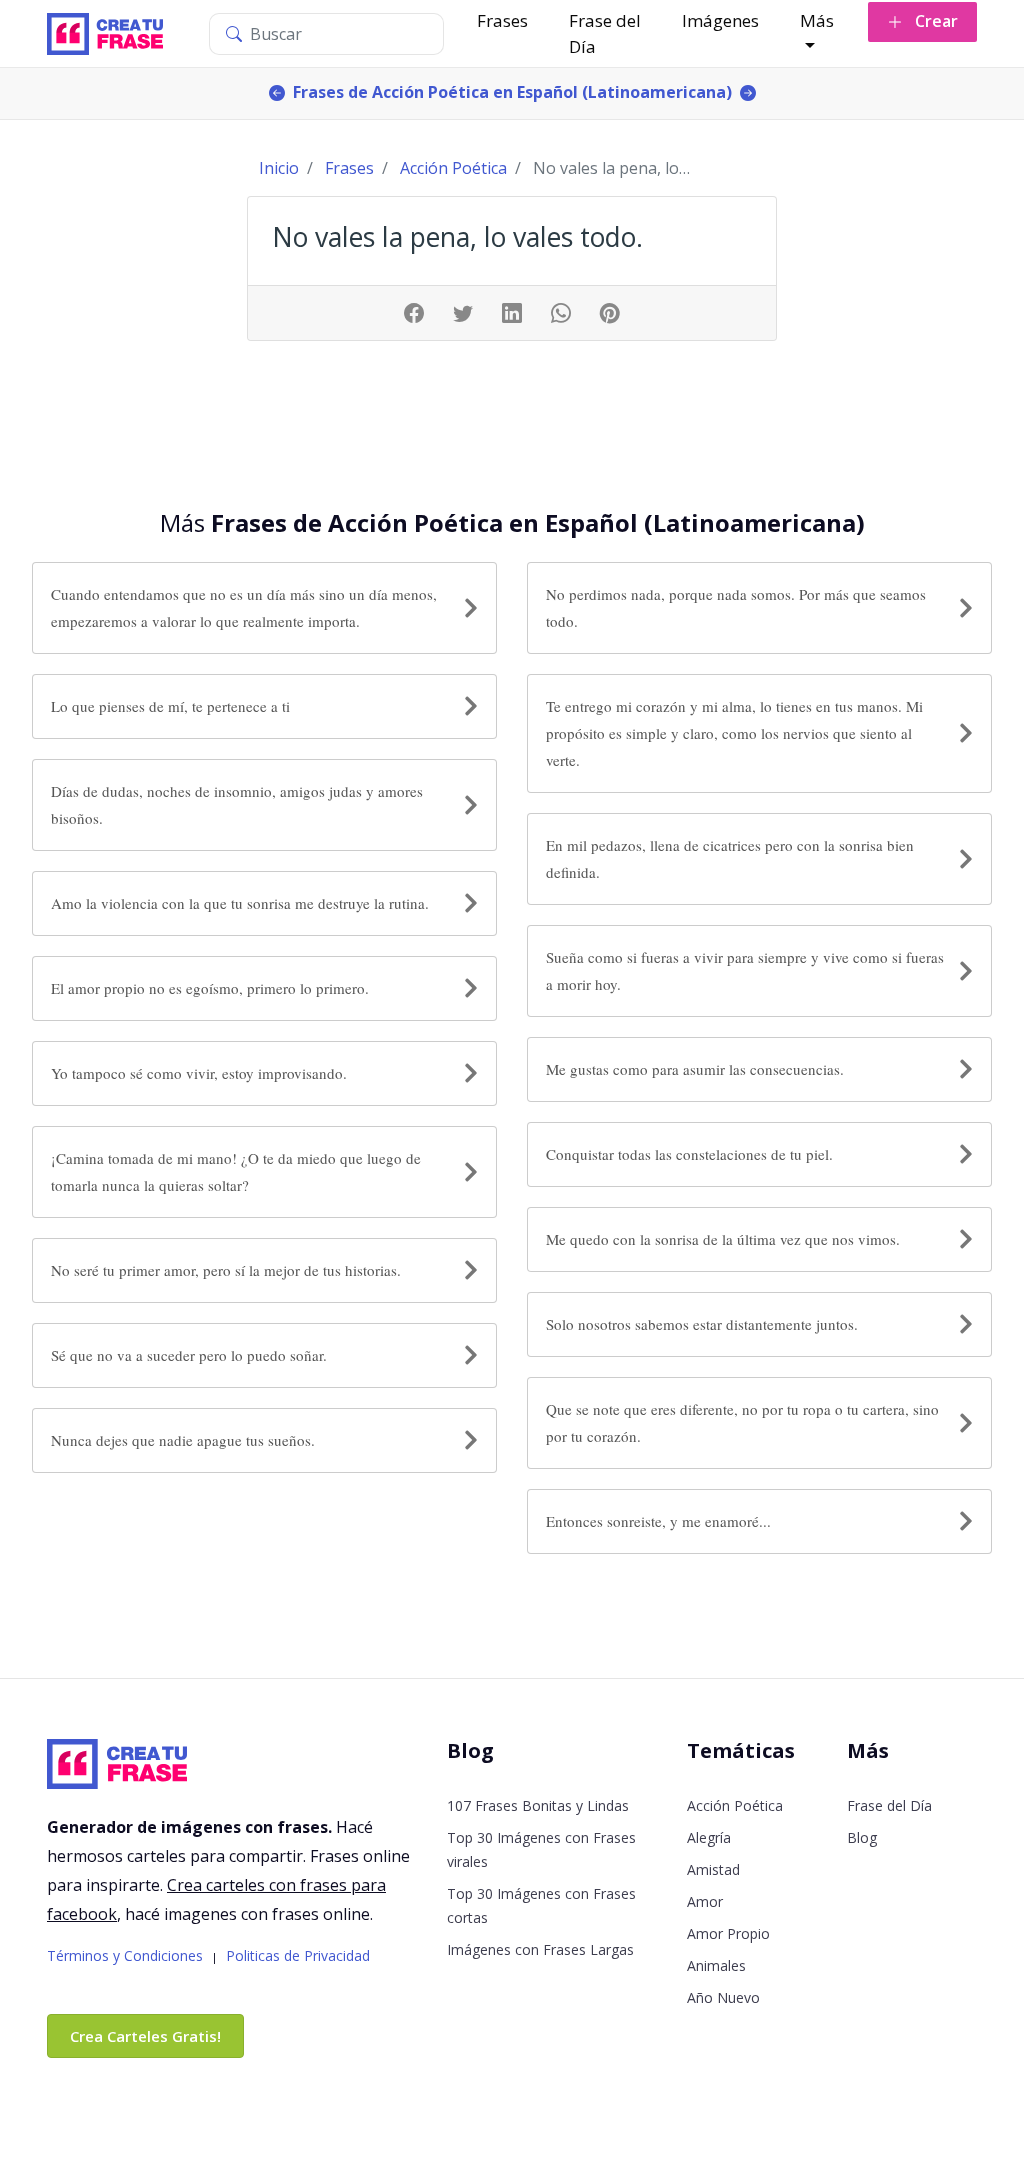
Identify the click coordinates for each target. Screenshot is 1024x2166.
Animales (716, 1965)
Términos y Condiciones (125, 1955)
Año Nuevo (723, 1997)
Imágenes (720, 20)
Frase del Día (605, 33)
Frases (502, 20)
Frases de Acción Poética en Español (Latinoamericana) (512, 92)
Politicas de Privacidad (298, 1955)
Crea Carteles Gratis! (145, 2036)
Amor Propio (728, 1933)
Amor (705, 1901)
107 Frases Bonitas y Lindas (538, 1805)
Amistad (713, 1869)
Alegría (709, 1837)
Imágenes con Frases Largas (540, 1949)
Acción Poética (735, 1805)
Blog (862, 1837)
